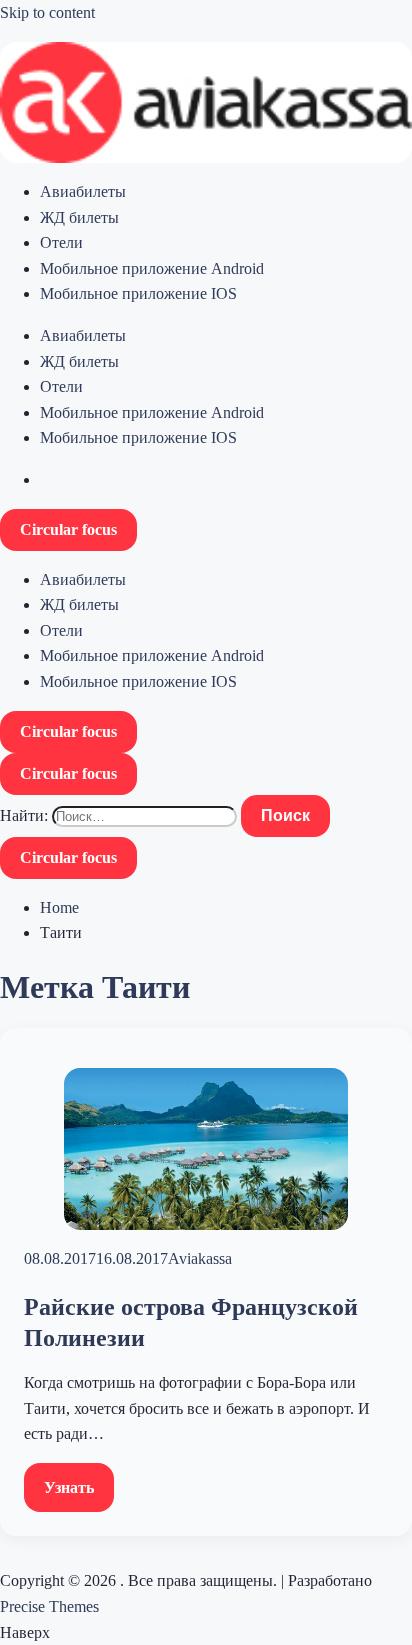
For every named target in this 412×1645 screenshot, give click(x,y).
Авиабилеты (83, 191)
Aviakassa (200, 1258)
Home (59, 907)
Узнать (69, 1487)
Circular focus (68, 529)
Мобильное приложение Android (152, 268)
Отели (61, 242)
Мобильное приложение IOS (138, 293)
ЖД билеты (79, 217)
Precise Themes (49, 1606)
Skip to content (47, 12)
